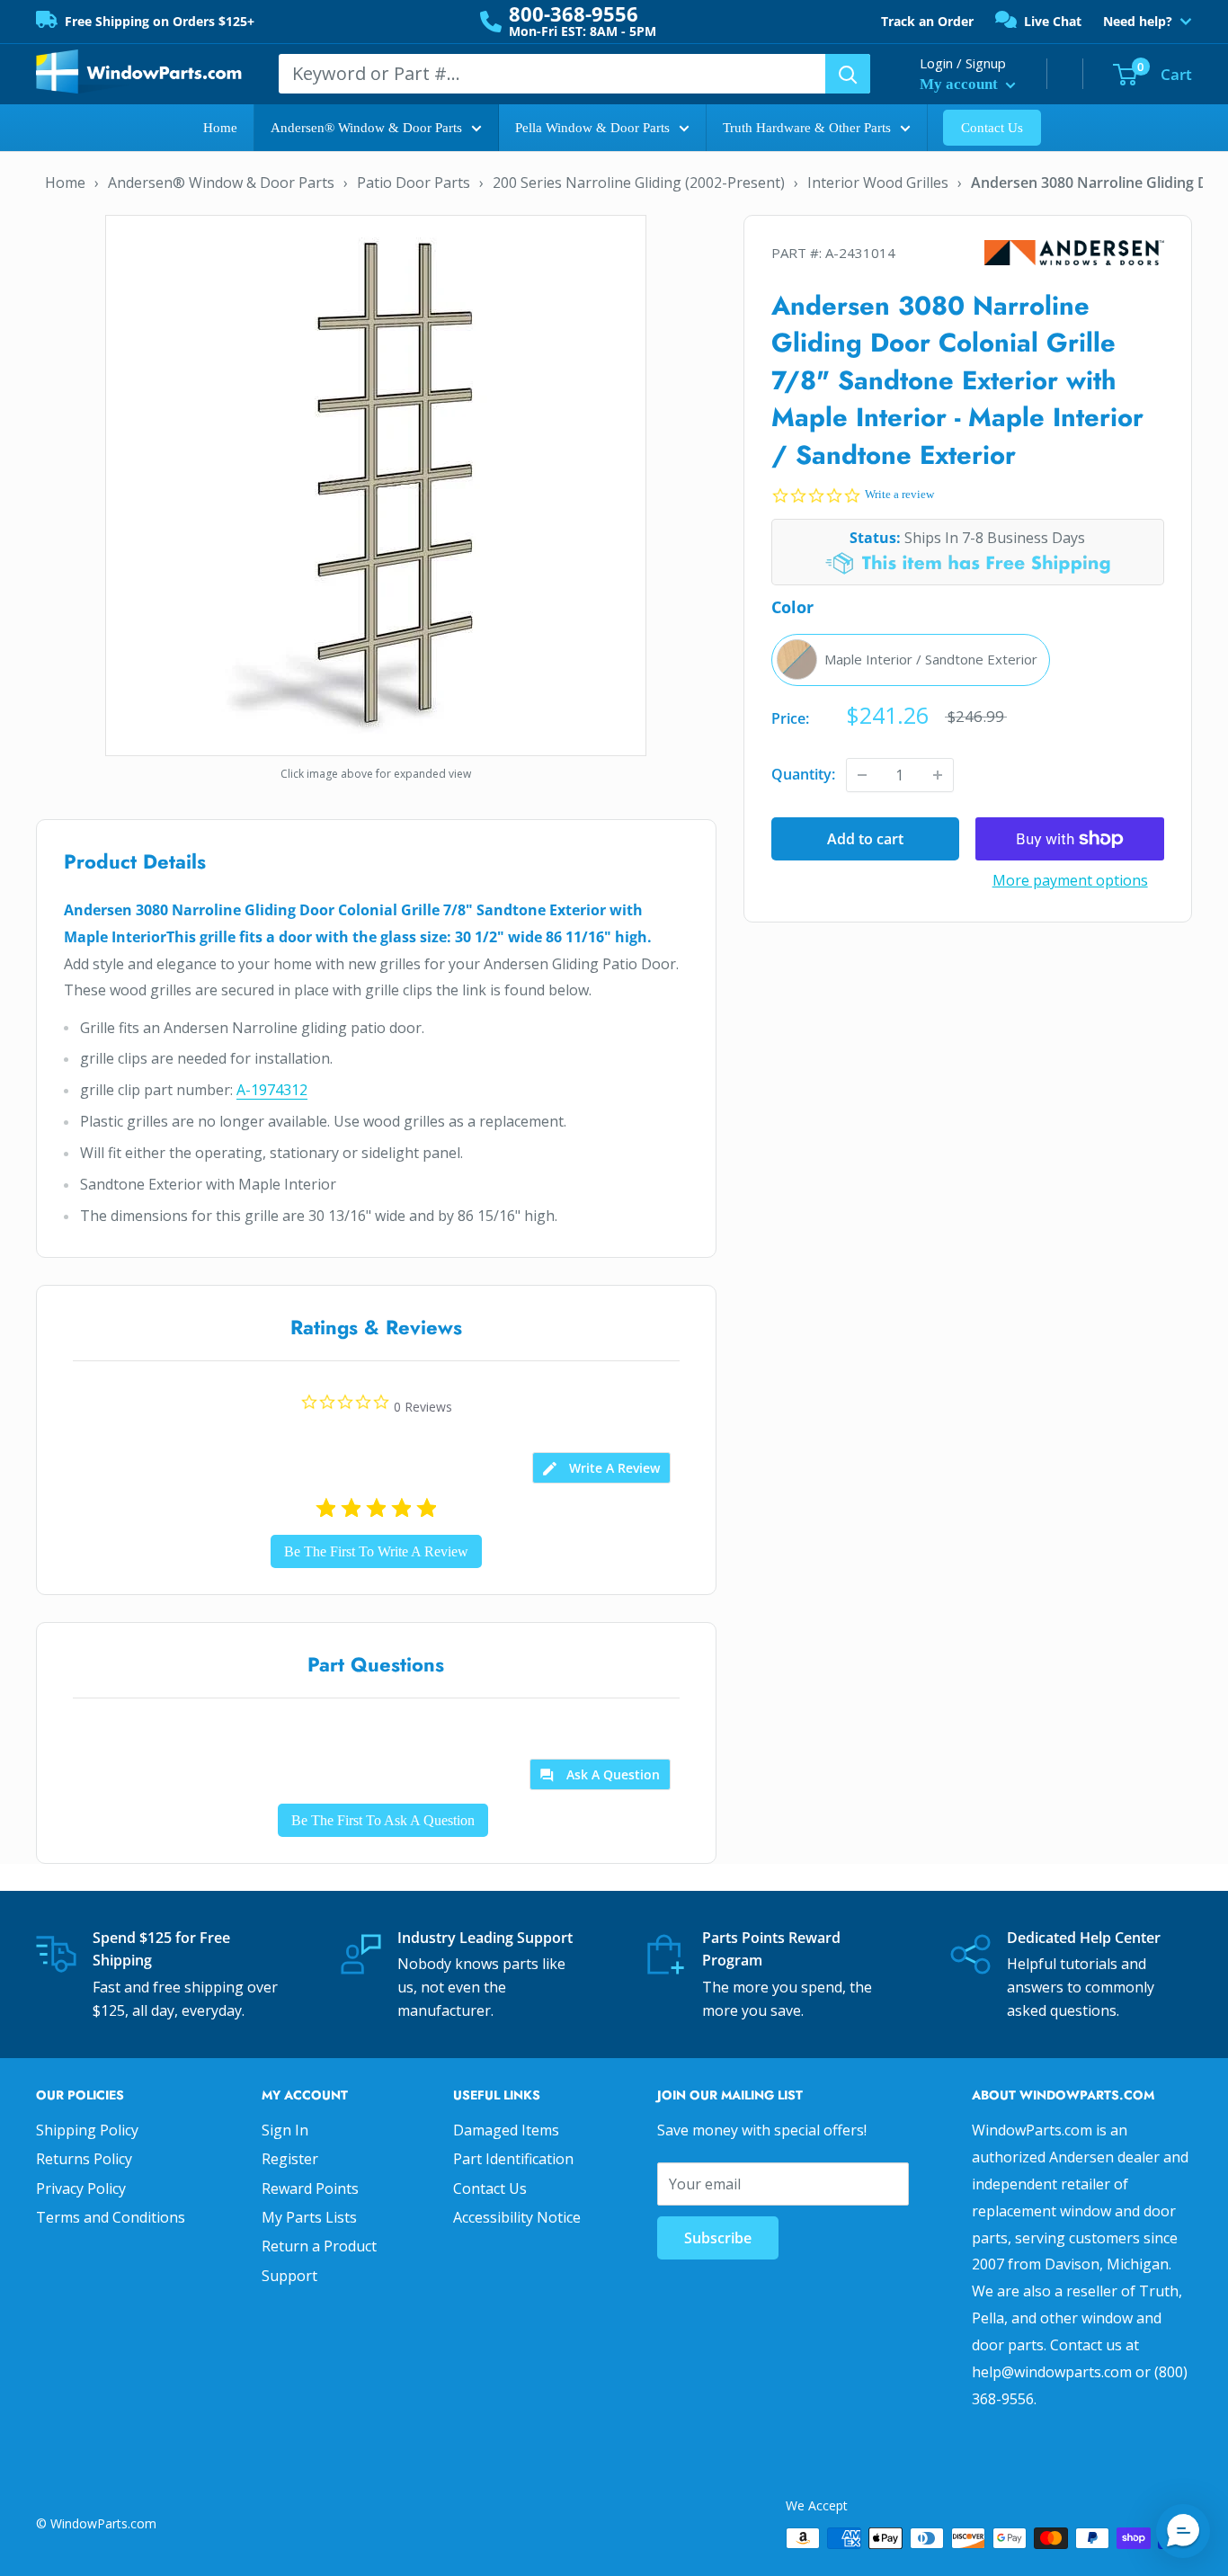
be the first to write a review (376, 1551)
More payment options (1070, 880)
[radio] (911, 660)
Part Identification (513, 2159)
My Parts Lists (309, 2217)
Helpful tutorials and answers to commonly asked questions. (1081, 1987)
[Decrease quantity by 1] (862, 775)
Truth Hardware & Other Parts (807, 128)
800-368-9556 (574, 13)
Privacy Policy (81, 2188)
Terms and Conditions (111, 2217)
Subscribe (718, 2238)
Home (220, 128)
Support (289, 2276)
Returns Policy (84, 2159)
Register (290, 2159)
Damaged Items (506, 2130)
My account (961, 84)
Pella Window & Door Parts (592, 128)
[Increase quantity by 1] (938, 775)
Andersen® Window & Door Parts (366, 128)
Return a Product (319, 2246)
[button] (1183, 2531)
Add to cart (865, 839)
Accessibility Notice (517, 2217)
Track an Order (927, 21)
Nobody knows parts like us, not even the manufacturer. (481, 1987)
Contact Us (992, 128)
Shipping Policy (87, 2130)
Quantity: (803, 774)
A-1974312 (272, 1090)
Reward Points (310, 2188)
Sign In (285, 2130)
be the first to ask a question (383, 1820)
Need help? (1138, 22)
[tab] (601, 1468)
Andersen (1074, 253)
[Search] (848, 74)
